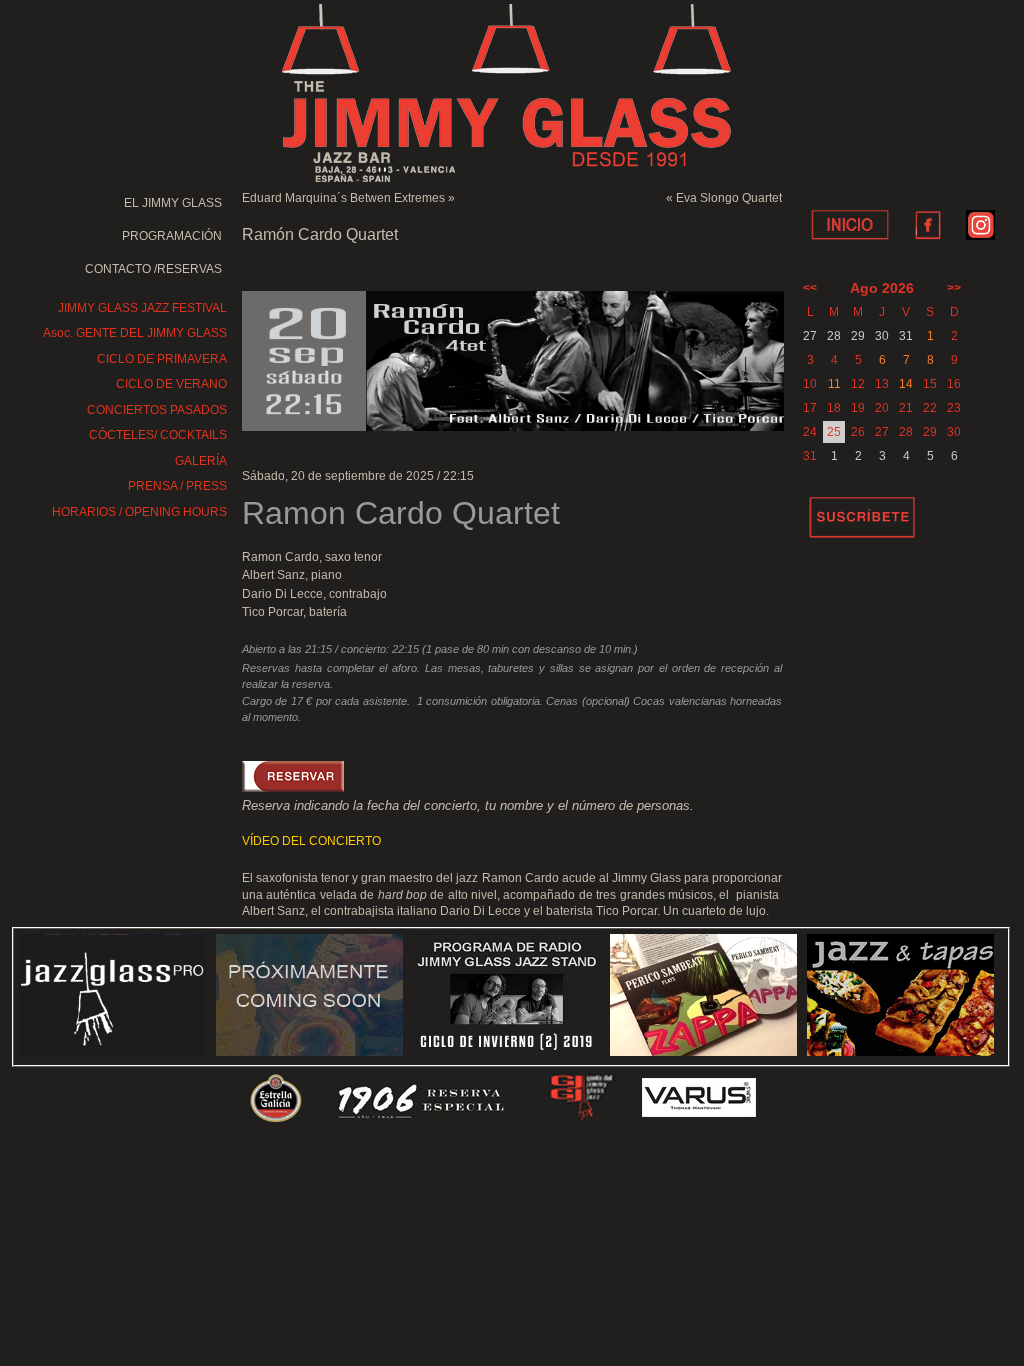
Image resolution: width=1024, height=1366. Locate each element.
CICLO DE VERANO (171, 384)
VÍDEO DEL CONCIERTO (311, 841)
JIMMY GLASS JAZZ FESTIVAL (142, 308)
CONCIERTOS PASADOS (157, 410)
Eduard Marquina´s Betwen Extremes (343, 198)
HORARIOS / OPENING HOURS (139, 512)
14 (906, 384)
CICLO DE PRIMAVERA (162, 359)
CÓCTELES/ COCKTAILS (158, 435)
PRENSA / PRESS (177, 486)
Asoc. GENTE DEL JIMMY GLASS (135, 333)
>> (954, 288)
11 (834, 384)
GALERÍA (201, 461)
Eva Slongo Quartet (729, 198)
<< (810, 288)
